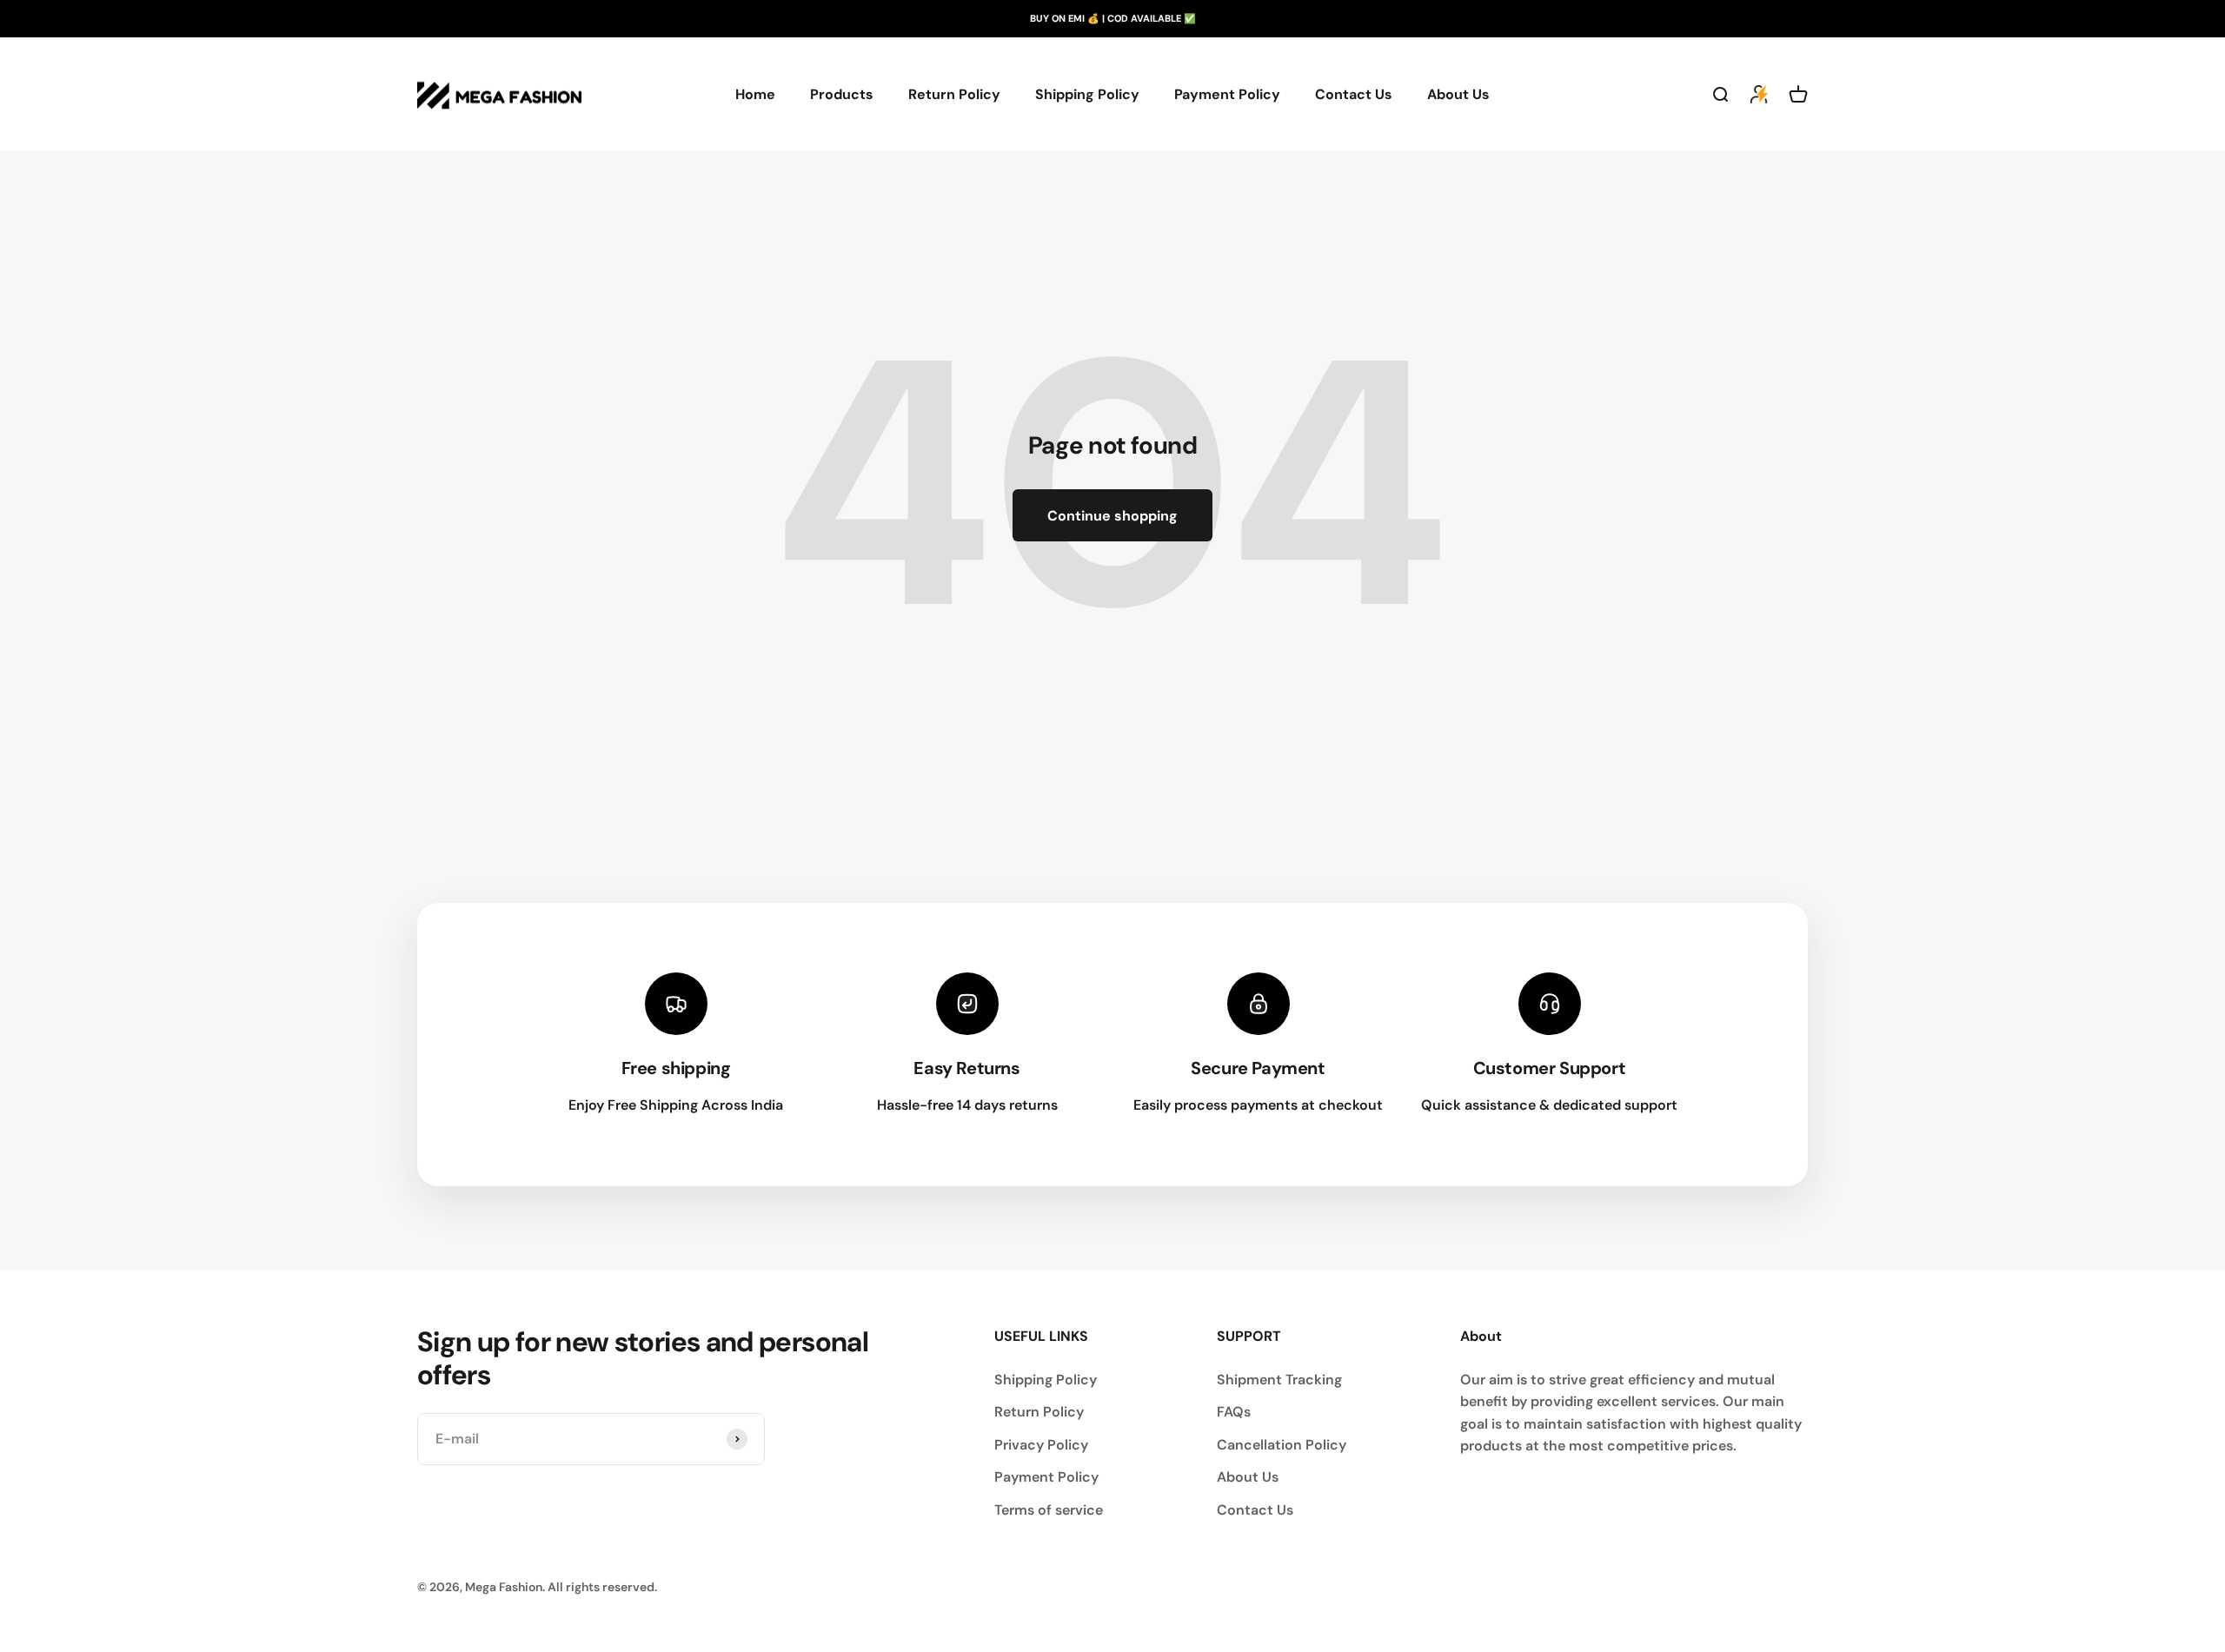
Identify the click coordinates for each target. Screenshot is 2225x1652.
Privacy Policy (1041, 1445)
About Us (1458, 94)
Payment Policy (1227, 94)
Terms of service (1049, 1510)
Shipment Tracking (1279, 1380)
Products (842, 94)
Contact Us (1354, 94)
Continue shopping (1112, 516)
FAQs (1234, 1412)
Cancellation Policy (1282, 1445)
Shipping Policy (1087, 94)
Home (755, 94)
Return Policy (954, 94)
